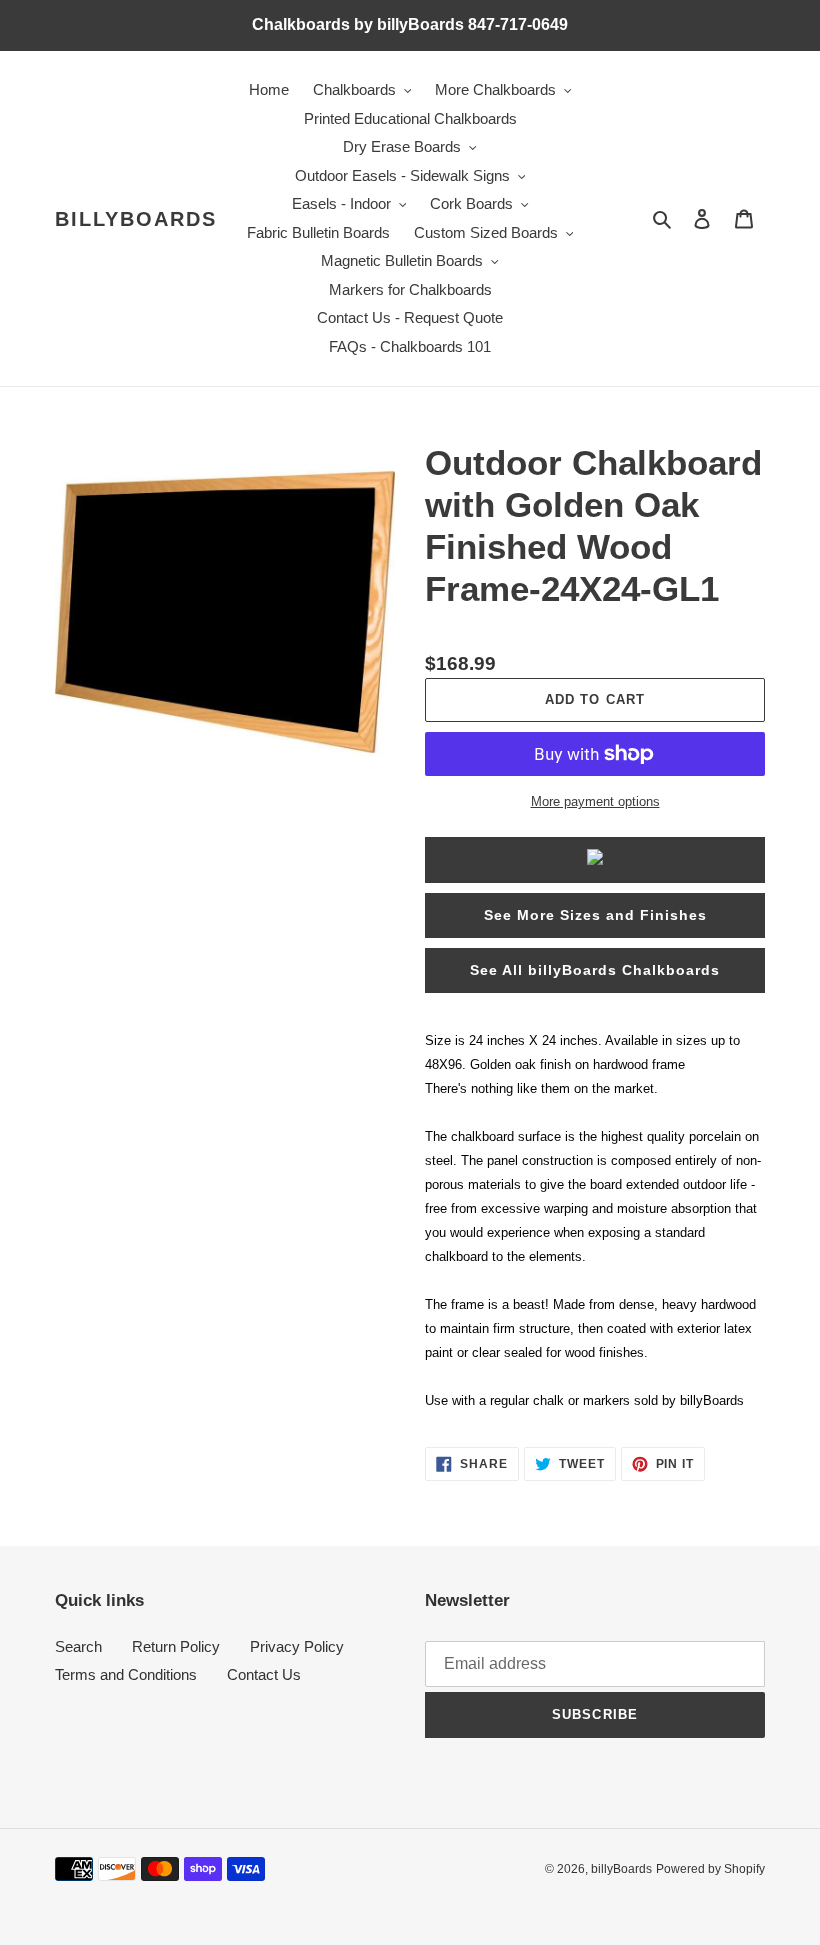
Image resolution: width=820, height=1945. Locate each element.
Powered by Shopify (710, 1869)
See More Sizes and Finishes (595, 915)
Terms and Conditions (126, 1674)
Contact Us (264, 1674)
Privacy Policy (297, 1646)
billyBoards (136, 219)
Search (78, 1646)
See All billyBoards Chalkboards (595, 970)
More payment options (595, 801)
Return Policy (176, 1646)
